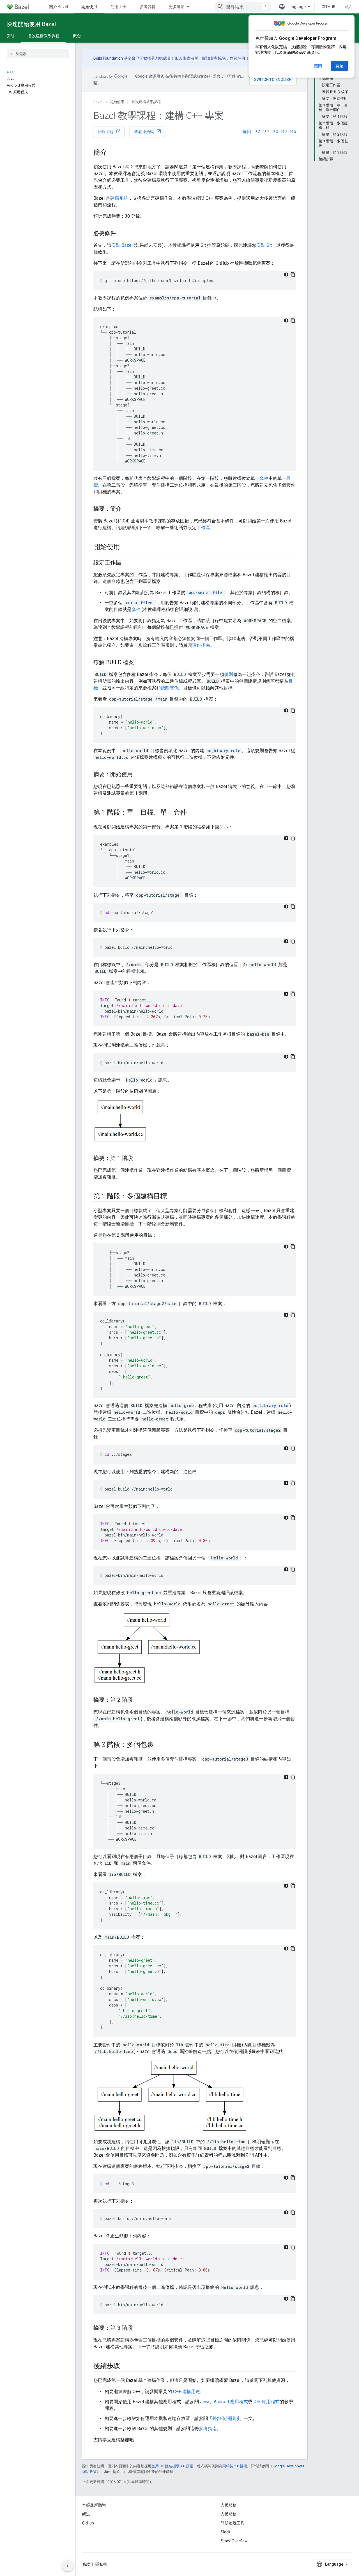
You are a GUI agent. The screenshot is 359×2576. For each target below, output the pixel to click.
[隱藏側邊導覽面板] (68, 2566)
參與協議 (218, 58)
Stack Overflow (234, 2541)
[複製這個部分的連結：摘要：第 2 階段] (139, 1700)
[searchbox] (38, 54)
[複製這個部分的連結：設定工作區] (127, 563)
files (139, 603)
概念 (77, 36)
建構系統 (119, 198)
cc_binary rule (223, 751)
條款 (86, 2564)
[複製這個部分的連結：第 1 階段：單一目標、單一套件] (192, 813)
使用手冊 (118, 7)
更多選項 (177, 7)
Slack (225, 2532)
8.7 (284, 132)
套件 (264, 478)
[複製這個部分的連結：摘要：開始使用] (138, 775)
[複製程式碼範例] (293, 275)
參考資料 (148, 7)
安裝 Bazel (122, 245)
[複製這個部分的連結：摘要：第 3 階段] (139, 2328)
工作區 (203, 528)
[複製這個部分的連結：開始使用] (126, 547)
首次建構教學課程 (44, 36)
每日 (247, 132)
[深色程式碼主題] (286, 275)
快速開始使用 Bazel (31, 24)
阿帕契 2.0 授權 (235, 2466)
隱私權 (101, 2564)
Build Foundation (108, 58)
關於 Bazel (58, 7)
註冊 (241, 58)
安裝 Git (264, 245)
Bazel (98, 102)
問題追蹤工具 (233, 2523)
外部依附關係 (226, 2418)
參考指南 (208, 2429)
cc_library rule (270, 1406)
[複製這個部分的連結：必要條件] (121, 234)
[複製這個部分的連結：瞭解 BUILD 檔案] (140, 663)
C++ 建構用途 (187, 2392)
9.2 (257, 132)
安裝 (11, 36)
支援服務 (229, 2514)
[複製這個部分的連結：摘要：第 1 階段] (139, 1159)
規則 (229, 674)
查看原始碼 (148, 131)
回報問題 (109, 131)
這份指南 (201, 645)
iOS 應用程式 (267, 2402)
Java (205, 2402)
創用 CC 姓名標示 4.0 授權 (172, 2466)
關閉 (318, 66)
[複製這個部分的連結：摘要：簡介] (127, 509)
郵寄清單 (190, 58)
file (205, 593)
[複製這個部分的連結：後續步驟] (126, 2366)
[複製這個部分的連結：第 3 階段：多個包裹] (159, 1745)
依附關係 (170, 688)
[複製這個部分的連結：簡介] (112, 153)
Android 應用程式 (231, 2402)
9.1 (266, 132)
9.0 (275, 132)
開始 (339, 66)
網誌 (86, 2514)
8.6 (293, 132)
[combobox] (243, 7)
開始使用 (89, 7)
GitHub (328, 7)
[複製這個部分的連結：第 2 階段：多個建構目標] (172, 1197)
